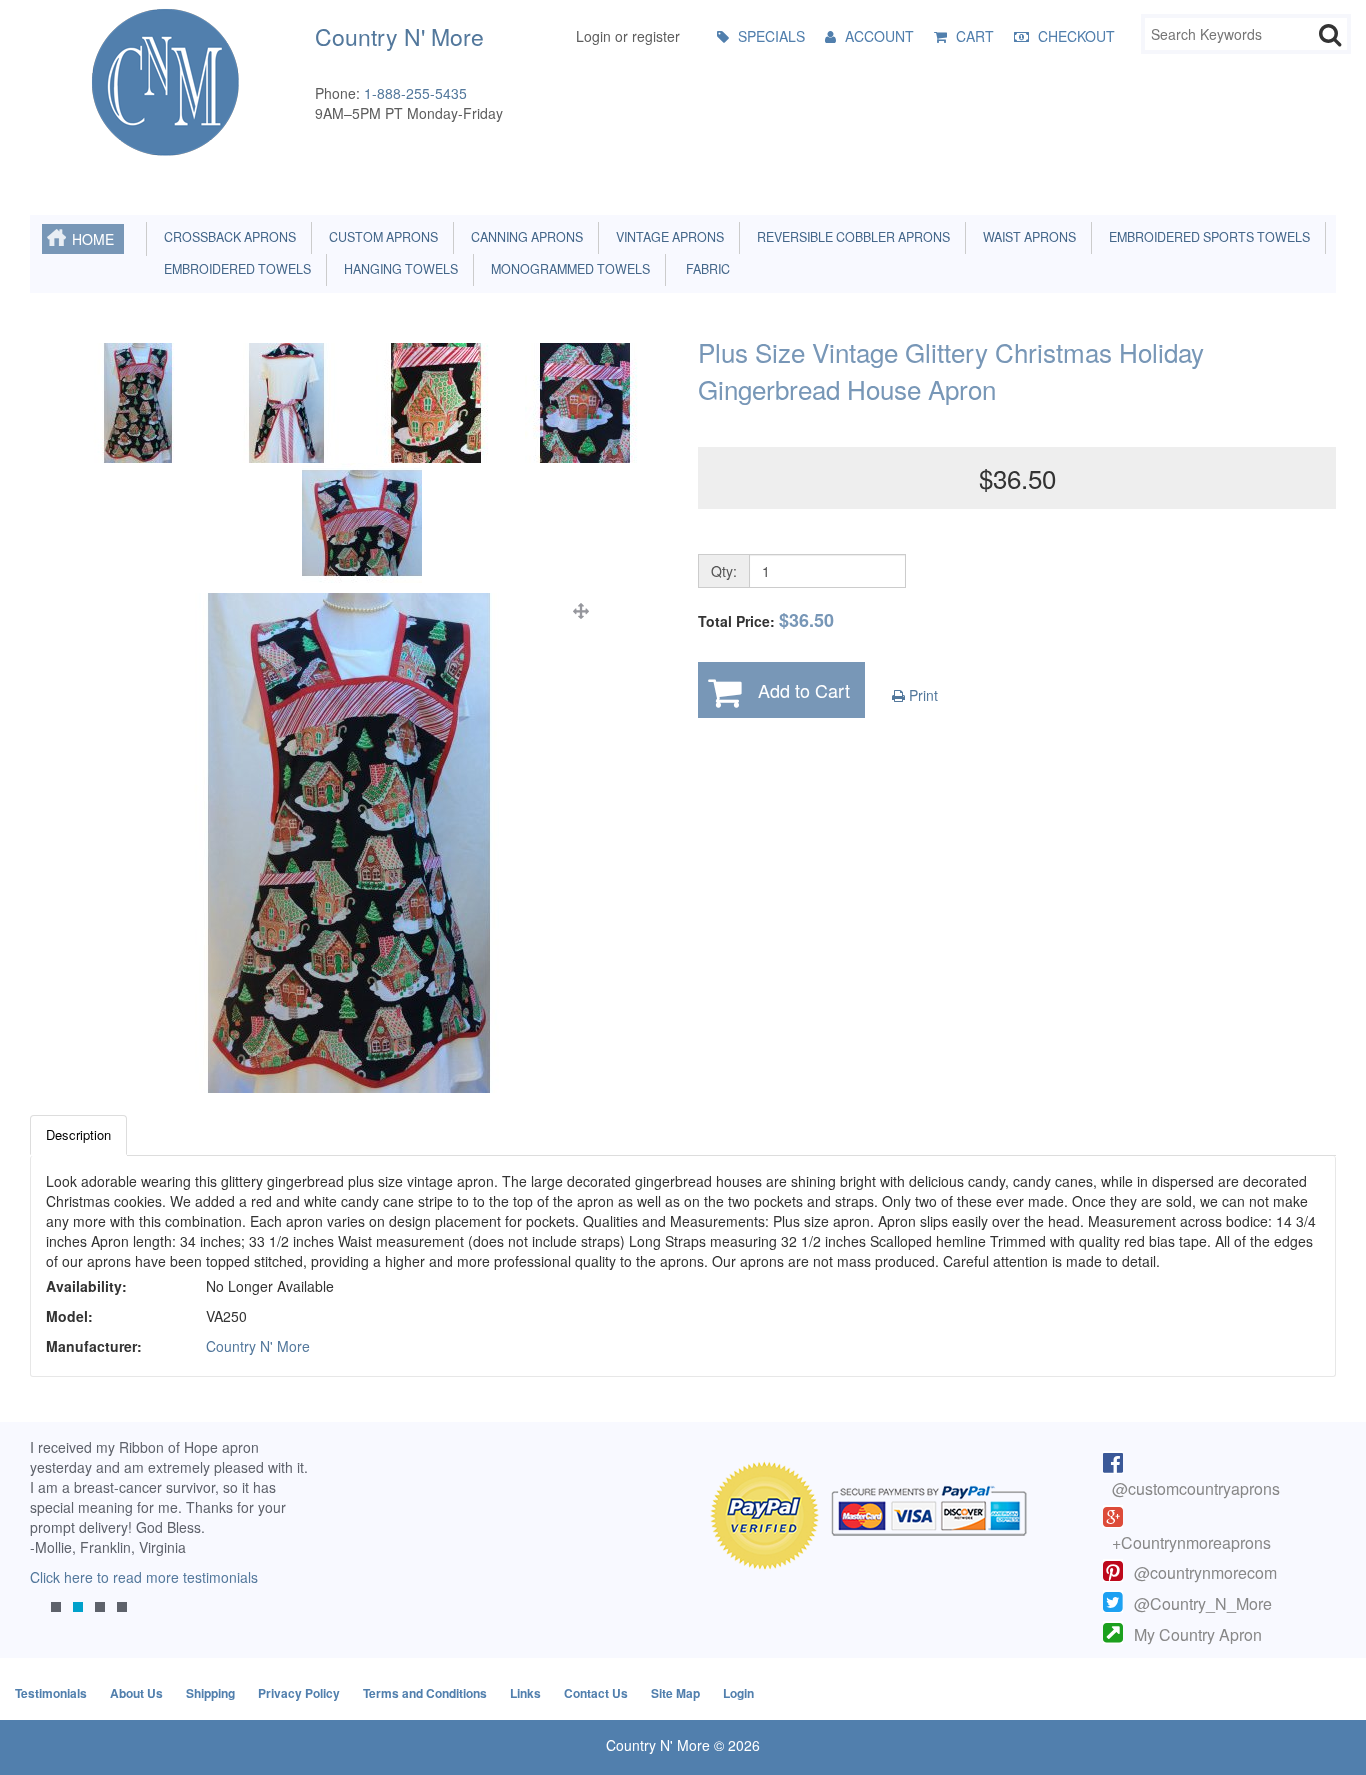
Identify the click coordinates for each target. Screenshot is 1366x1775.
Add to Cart (804, 690)
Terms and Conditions (425, 1693)
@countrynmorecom (1205, 1572)
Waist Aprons (1026, 237)
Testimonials (51, 1693)
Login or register (628, 36)
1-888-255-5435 (415, 93)
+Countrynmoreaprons (1191, 1542)
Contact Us (596, 1693)
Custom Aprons (380, 237)
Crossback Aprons (227, 237)
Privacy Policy (299, 1693)
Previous (55, 1542)
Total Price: (766, 620)
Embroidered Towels (234, 269)
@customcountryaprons (1196, 1488)
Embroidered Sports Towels (1206, 237)
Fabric (703, 269)
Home (93, 239)
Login (738, 1693)
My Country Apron (1198, 1634)
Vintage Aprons (667, 237)
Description (78, 1134)
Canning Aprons (524, 237)
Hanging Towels (398, 269)
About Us (136, 1693)
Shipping (210, 1693)
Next (287, 1542)
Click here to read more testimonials (144, 1577)
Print (921, 695)
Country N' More (258, 1346)
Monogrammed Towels (567, 269)
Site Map (675, 1693)
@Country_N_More (1203, 1603)
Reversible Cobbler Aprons (850, 237)
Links (525, 1693)
